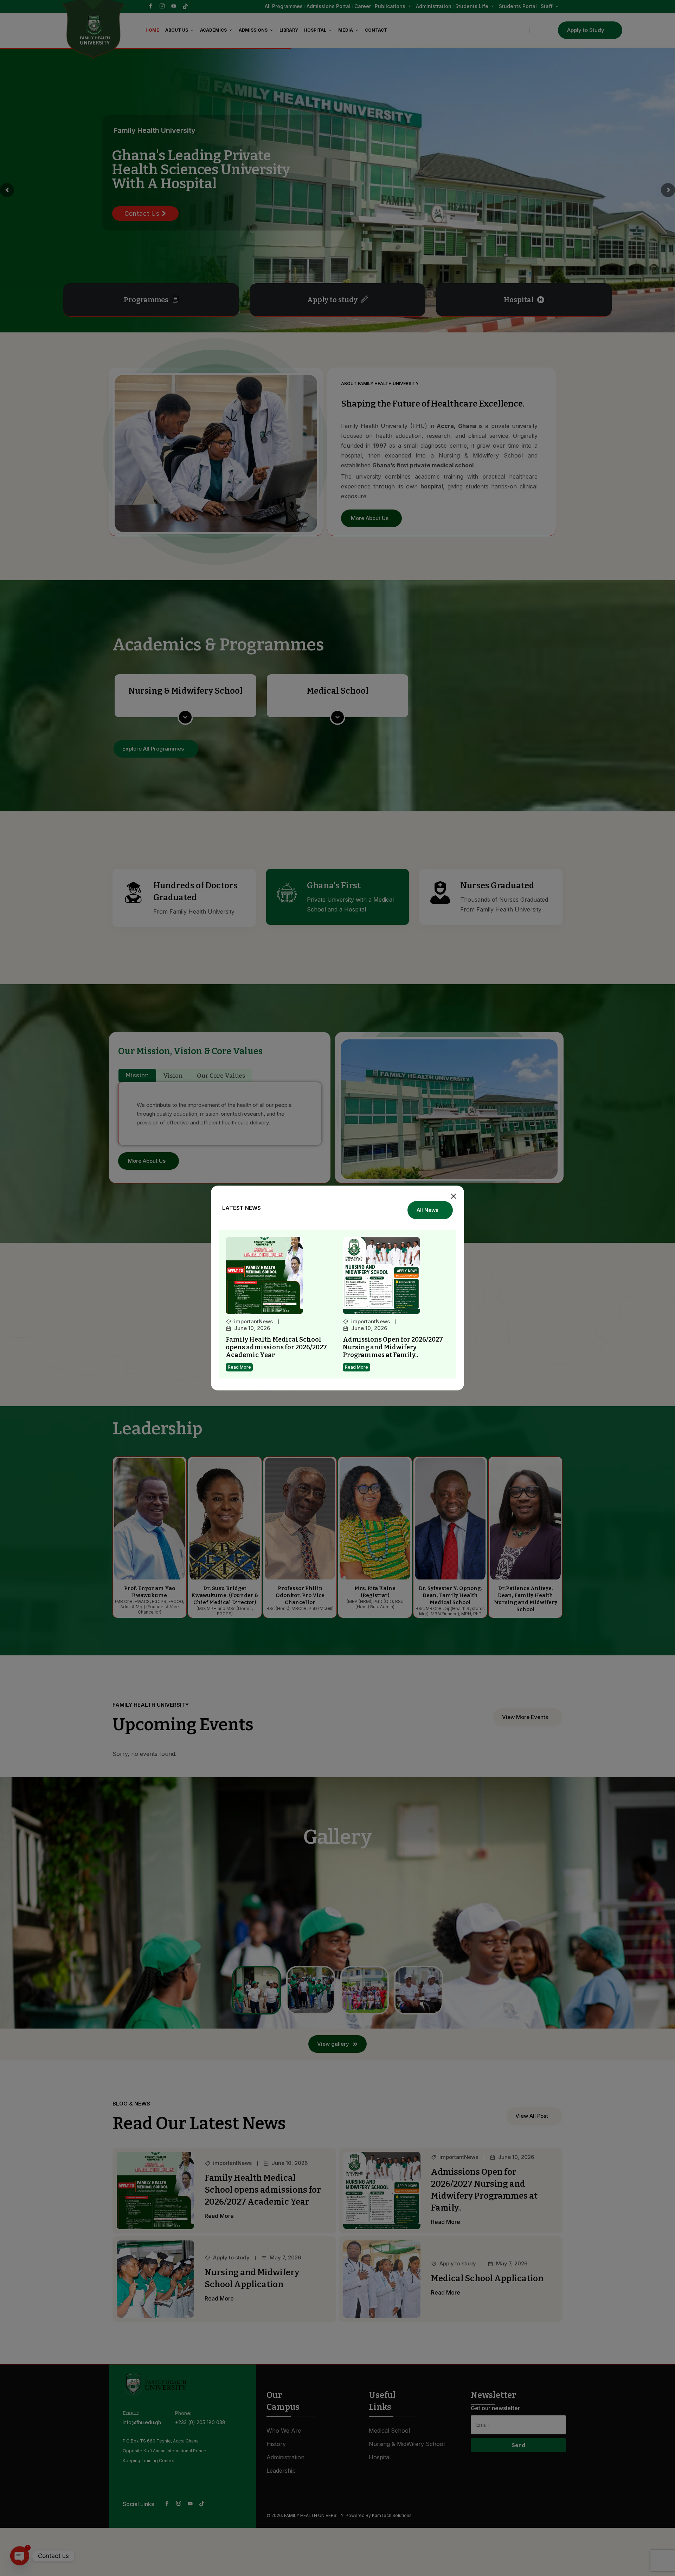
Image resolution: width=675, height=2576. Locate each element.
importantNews (253, 1322)
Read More (239, 1367)
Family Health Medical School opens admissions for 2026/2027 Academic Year (276, 1347)
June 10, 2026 (252, 1328)
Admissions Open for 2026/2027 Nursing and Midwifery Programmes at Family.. (393, 1347)
